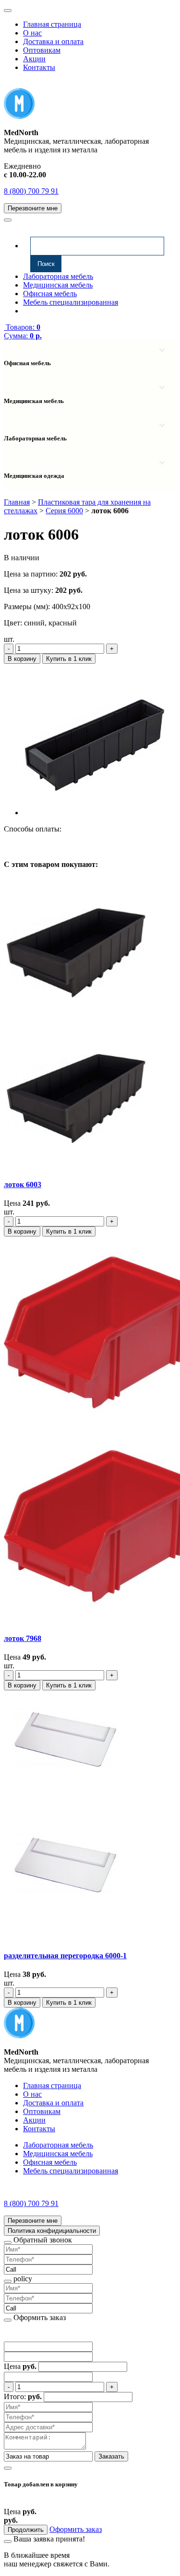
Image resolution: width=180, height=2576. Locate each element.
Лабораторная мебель (58, 276)
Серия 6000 (64, 511)
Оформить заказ (76, 2529)
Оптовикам (42, 50)
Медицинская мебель (58, 285)
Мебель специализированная (71, 302)
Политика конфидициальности (52, 2231)
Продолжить (26, 2530)
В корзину (22, 659)
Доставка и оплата (53, 41)
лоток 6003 (23, 1184)
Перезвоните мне (33, 208)
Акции (34, 59)
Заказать (111, 2456)
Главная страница (52, 24)
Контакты (39, 67)
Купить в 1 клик (69, 659)
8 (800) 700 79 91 (31, 191)
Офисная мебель (50, 294)
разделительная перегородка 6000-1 (65, 1956)
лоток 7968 (23, 1638)
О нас (32, 33)
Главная (17, 502)
